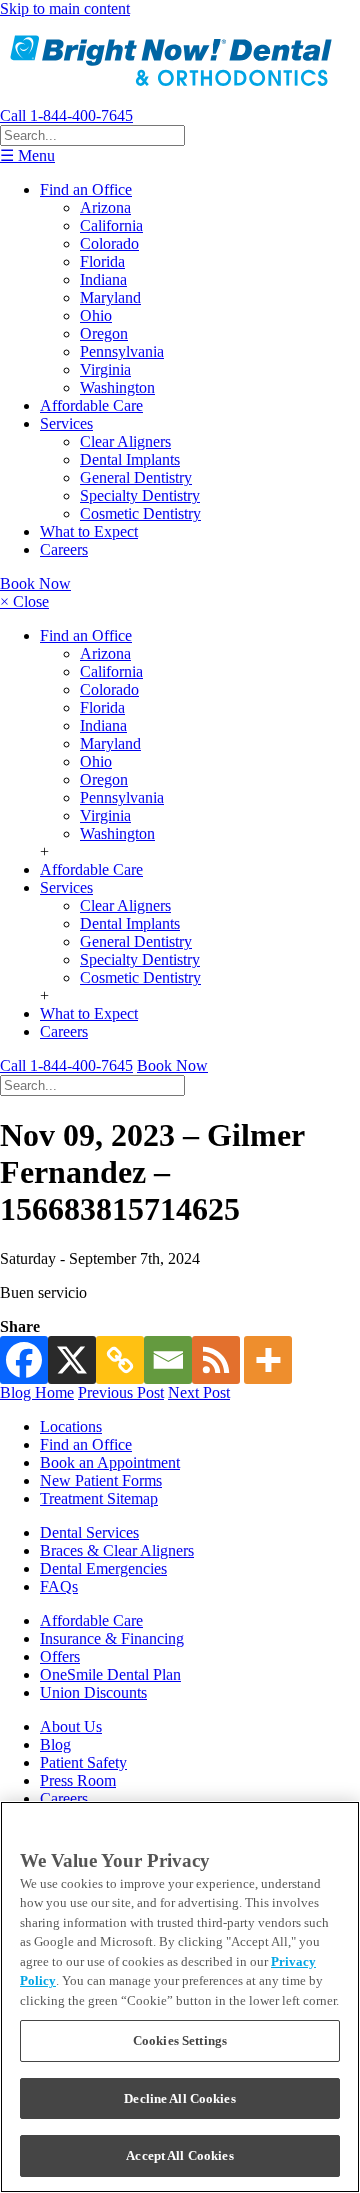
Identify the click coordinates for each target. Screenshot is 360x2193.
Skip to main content (65, 8)
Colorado (109, 243)
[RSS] (216, 1360)
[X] (72, 1360)
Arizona (105, 207)
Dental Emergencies (103, 1568)
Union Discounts (93, 1692)
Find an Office (86, 189)
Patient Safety (83, 1762)
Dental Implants (130, 459)
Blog (55, 1744)
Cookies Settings (180, 2040)
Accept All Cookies (179, 2155)
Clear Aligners (125, 441)
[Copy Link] (120, 1360)
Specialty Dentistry (140, 495)
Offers (60, 1656)
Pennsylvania (122, 351)
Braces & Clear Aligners (117, 1550)
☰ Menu (27, 155)
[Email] (168, 1360)
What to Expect (89, 531)
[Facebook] (24, 1360)
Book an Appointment (110, 1462)
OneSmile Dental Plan (110, 1674)
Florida (102, 261)
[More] (268, 1360)
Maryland (110, 297)
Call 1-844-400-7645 (66, 115)
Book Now (35, 583)
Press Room (78, 1780)
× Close (24, 601)
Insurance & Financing (112, 1638)
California (111, 225)
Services (66, 423)
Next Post (199, 1392)
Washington (117, 387)
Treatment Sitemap (99, 1498)
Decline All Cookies (179, 2098)
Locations (71, 1426)
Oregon (104, 333)
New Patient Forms (101, 1480)
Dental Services (89, 1532)
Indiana (103, 279)
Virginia (105, 369)
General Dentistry (136, 477)
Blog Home (37, 1392)
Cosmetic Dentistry (140, 513)
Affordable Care (91, 405)
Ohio (96, 315)
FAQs (59, 1586)
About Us (71, 1726)
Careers (64, 549)
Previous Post (121, 1392)
